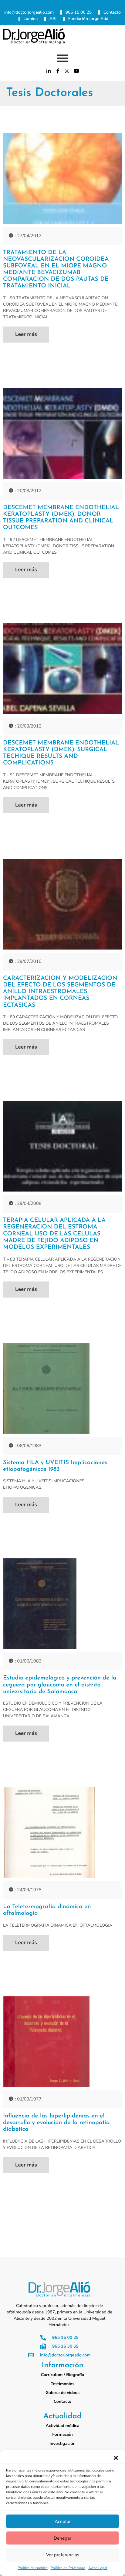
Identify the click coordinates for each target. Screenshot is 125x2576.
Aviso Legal (98, 2568)
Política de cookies (33, 2568)
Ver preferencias (63, 2555)
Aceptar (63, 2521)
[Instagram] (67, 71)
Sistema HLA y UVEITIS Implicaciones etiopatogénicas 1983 (55, 1466)
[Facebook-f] (58, 71)
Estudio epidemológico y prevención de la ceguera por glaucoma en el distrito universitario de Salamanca (60, 1685)
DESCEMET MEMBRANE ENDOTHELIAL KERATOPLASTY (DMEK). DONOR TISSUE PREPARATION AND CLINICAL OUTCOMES (61, 518)
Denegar (62, 2538)
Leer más (26, 335)
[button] (116, 2458)
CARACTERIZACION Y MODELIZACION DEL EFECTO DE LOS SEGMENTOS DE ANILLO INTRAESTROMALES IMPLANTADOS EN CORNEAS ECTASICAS (60, 992)
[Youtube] (76, 71)
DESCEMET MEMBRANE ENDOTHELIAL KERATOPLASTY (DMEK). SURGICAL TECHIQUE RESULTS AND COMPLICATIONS (61, 753)
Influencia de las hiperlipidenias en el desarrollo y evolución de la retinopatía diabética (56, 2123)
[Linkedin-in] (49, 71)
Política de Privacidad (68, 2568)
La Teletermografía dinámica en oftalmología (47, 1910)
